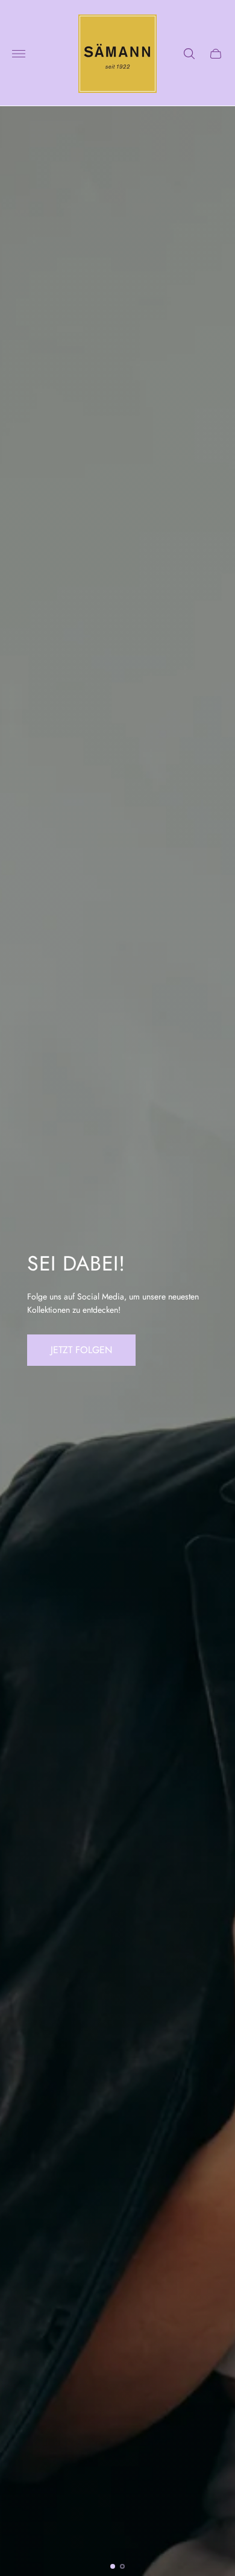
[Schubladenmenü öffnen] (19, 54)
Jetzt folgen (81, 1350)
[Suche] (189, 54)
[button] (113, 2566)
